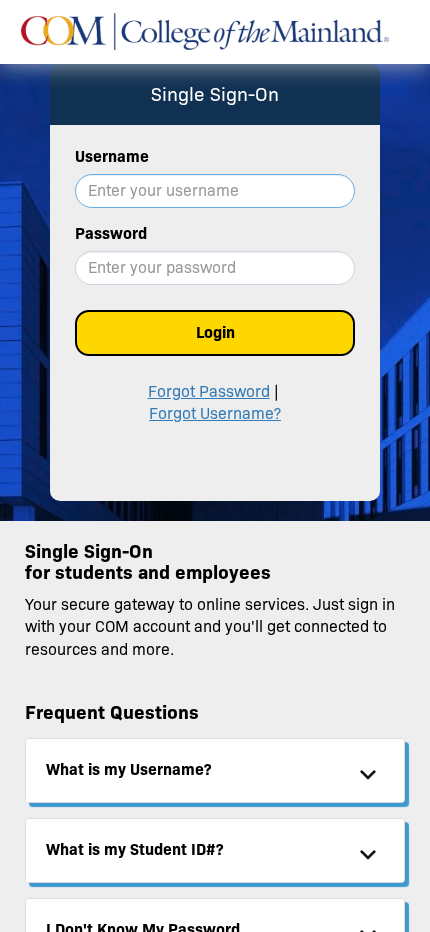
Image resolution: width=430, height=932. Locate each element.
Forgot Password (209, 391)
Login (215, 332)
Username (112, 156)
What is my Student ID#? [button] (134, 849)
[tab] (215, 770)
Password (111, 233)
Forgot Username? (215, 413)
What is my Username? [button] (128, 769)
